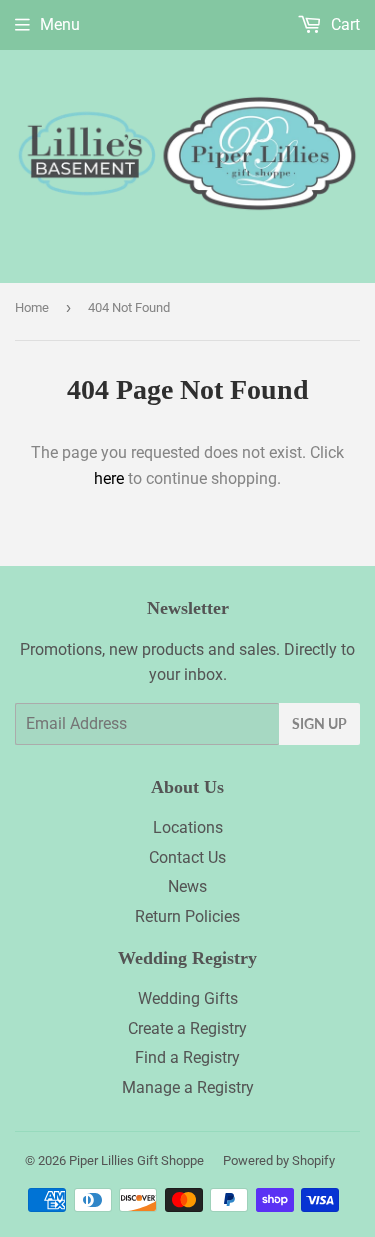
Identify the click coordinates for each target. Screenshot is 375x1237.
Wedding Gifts (188, 998)
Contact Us (187, 857)
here (109, 478)
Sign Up (319, 723)
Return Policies (187, 916)
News (187, 886)
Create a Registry (187, 1028)
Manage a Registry (188, 1087)
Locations (188, 827)
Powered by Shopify (279, 1160)
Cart (343, 24)
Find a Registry (187, 1057)
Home (32, 307)
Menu (60, 24)
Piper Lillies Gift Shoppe (136, 1160)
